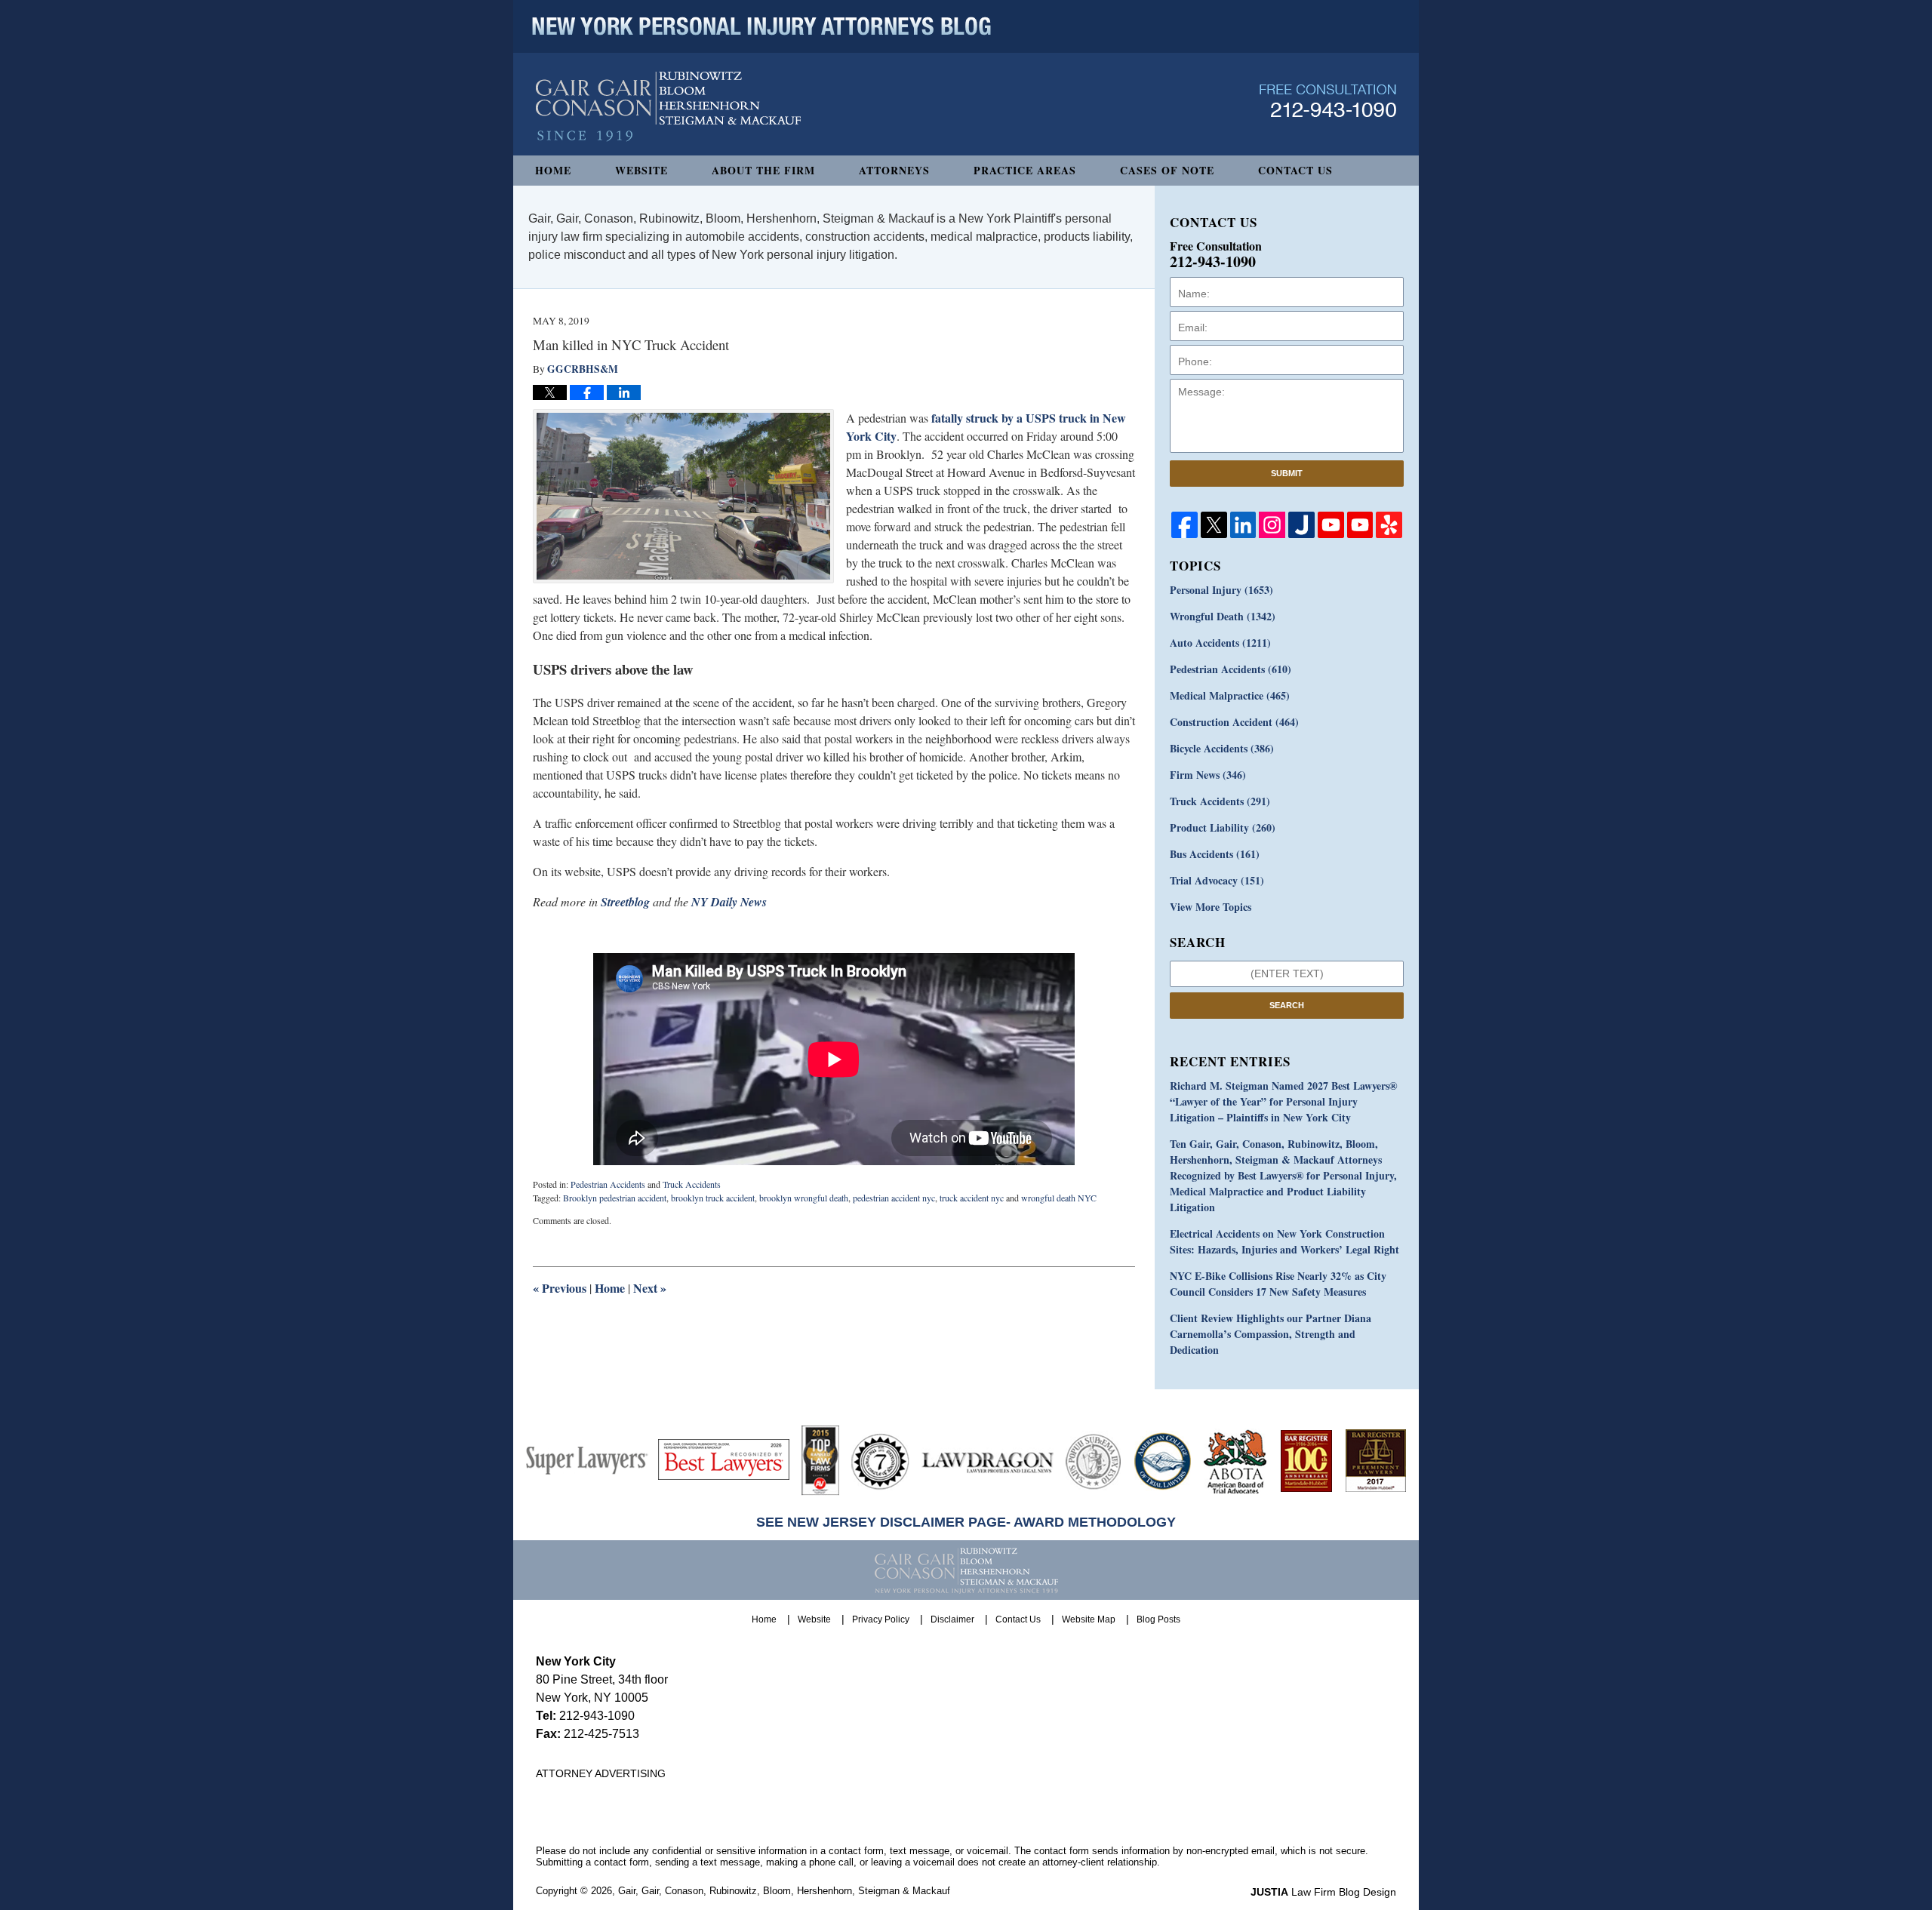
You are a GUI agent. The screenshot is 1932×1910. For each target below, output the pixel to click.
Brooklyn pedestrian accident (615, 1198)
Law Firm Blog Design (1323, 1892)
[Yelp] (1389, 525)
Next (650, 1288)
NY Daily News (729, 902)
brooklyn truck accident (713, 1198)
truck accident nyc (972, 1198)
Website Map (1089, 1619)
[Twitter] (1214, 525)
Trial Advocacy (1217, 880)
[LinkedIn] (1243, 525)
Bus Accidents (1215, 854)
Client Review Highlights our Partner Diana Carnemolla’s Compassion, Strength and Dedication (1271, 1334)
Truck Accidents (692, 1184)
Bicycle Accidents (1222, 748)
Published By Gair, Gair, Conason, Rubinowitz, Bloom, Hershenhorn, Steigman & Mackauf (1328, 101)
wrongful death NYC (1059, 1198)
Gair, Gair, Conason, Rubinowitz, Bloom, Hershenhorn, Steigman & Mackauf (784, 1891)
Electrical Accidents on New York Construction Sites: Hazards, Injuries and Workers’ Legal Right (1284, 1241)
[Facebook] (1184, 525)
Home (553, 170)
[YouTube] (1331, 525)
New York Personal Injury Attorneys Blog (668, 107)
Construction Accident (1234, 722)
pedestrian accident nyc (894, 1198)
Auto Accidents (1220, 643)
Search (1287, 1005)
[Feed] (1272, 525)
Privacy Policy (881, 1619)
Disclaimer (952, 1619)
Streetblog (625, 902)
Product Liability (1223, 827)
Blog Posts (1158, 1619)
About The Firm (763, 170)
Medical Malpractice (1230, 695)
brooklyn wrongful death (804, 1198)
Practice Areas (1025, 170)
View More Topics (1211, 907)
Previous (560, 1288)
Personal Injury (1221, 590)
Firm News (1208, 775)
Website (641, 170)
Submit (1287, 473)
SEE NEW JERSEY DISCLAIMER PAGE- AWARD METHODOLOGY (966, 1522)
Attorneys (894, 170)
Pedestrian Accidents (608, 1184)
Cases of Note (1167, 170)
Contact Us (1295, 170)
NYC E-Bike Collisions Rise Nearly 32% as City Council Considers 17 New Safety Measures (1278, 1284)
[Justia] (1301, 525)
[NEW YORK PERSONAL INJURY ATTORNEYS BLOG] (761, 26)
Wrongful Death (1223, 616)
